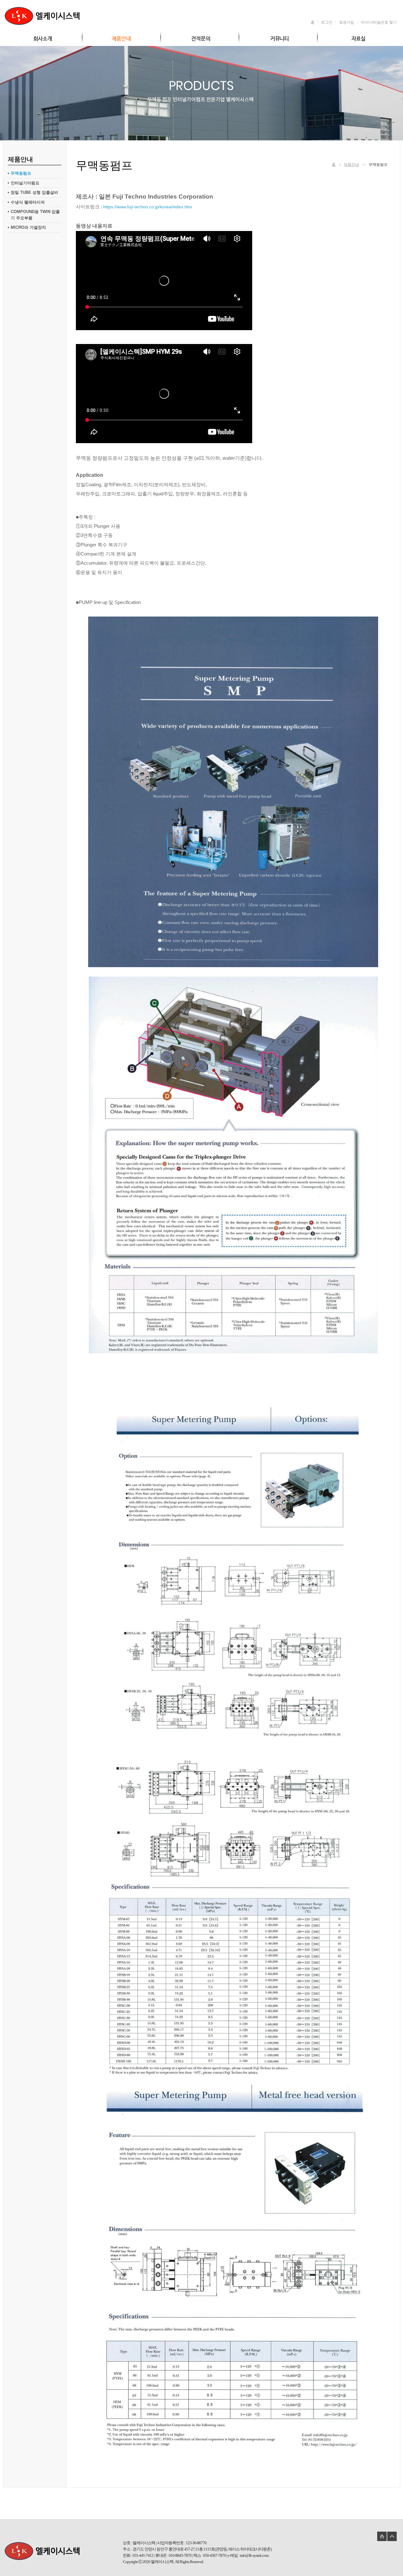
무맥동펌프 (21, 173)
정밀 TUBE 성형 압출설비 (34, 192)
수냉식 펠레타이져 (28, 202)
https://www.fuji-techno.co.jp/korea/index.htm (148, 207)
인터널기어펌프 (25, 183)
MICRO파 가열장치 (28, 227)
